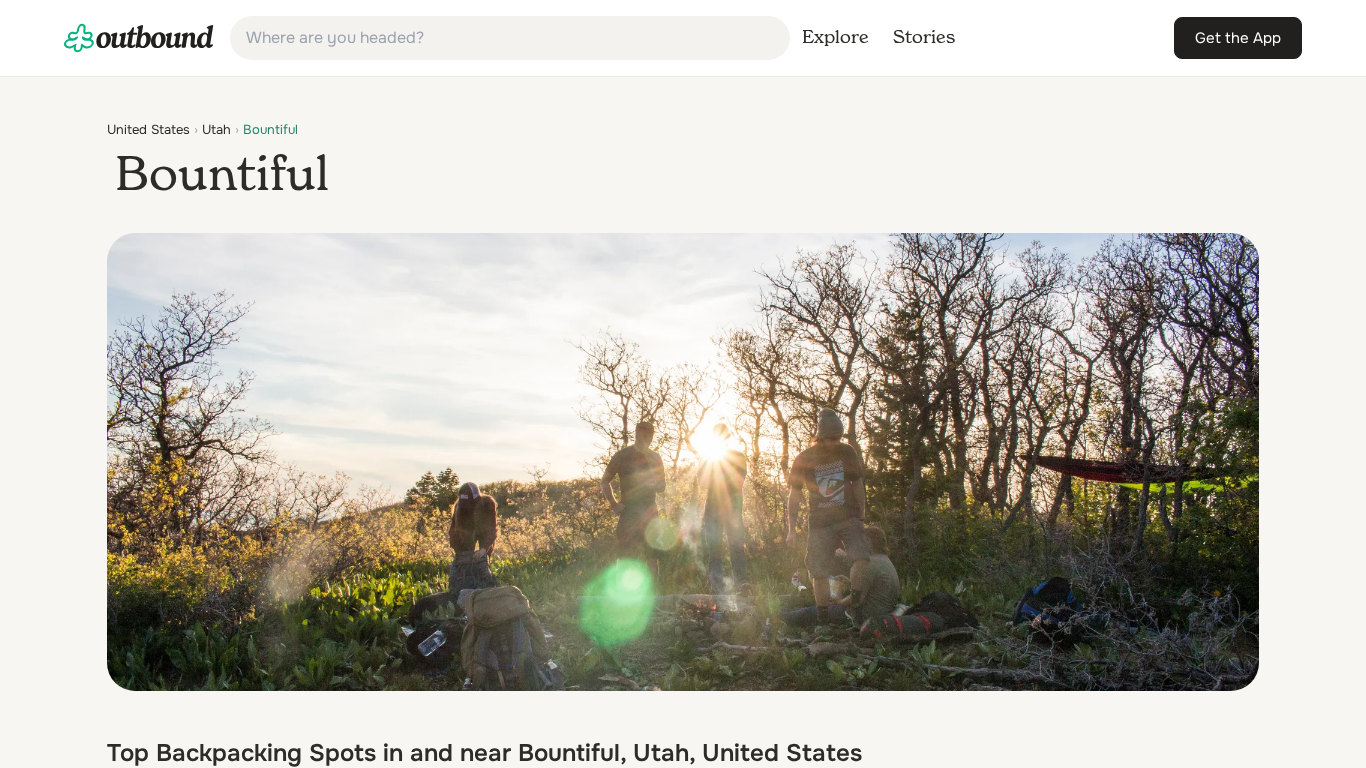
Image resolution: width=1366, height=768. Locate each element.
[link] (139, 38)
